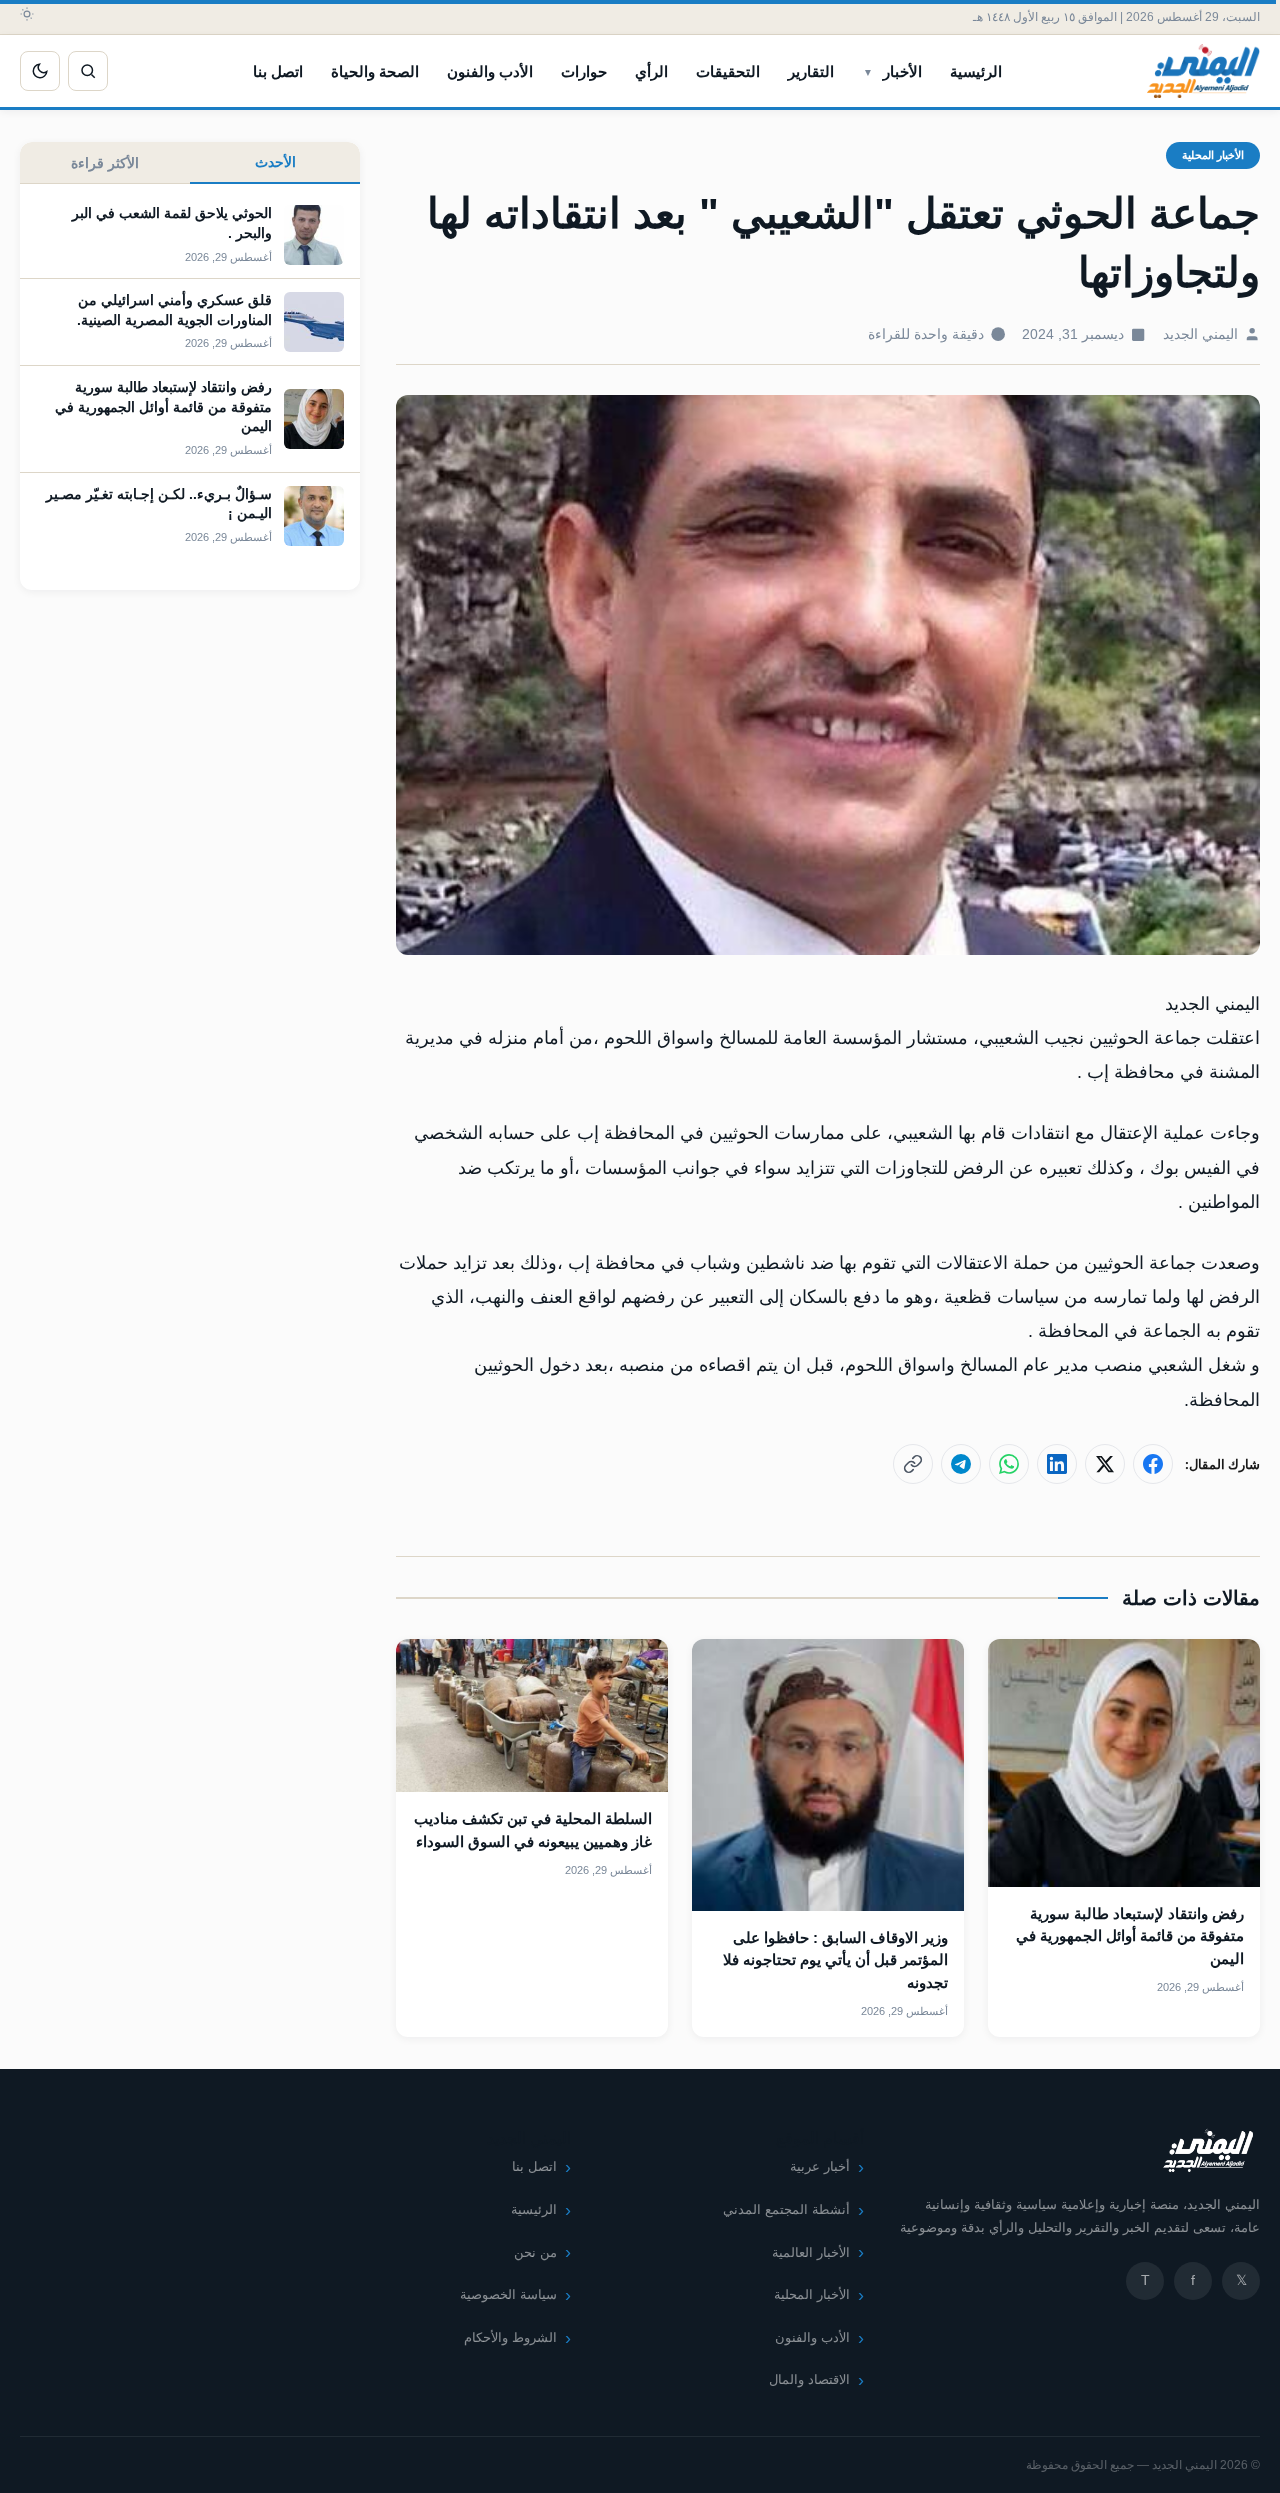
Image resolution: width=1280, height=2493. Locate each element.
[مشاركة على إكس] (1105, 1464)
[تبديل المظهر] (40, 71)
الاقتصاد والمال (809, 2379)
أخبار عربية (820, 2166)
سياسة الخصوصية (508, 2294)
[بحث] (88, 71)
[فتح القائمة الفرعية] (868, 71)
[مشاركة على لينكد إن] (1057, 1464)
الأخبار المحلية (1213, 155)
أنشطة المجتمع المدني (786, 2209)
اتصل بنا (278, 71)
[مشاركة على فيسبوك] (1153, 1464)
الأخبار (902, 71)
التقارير (811, 71)
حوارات (584, 71)
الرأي (651, 71)
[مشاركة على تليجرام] (961, 1464)
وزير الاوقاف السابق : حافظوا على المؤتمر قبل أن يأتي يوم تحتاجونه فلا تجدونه (835, 1960)
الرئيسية (976, 71)
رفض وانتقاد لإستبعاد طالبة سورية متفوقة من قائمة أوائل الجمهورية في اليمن (1130, 1936)
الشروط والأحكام (510, 2337)
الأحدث (275, 162)
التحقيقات (728, 71)
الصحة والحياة (375, 71)
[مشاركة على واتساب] (1009, 1464)
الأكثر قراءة (105, 163)
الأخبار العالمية (811, 2252)
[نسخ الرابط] (913, 1464)
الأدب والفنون (490, 71)
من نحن (535, 2252)
